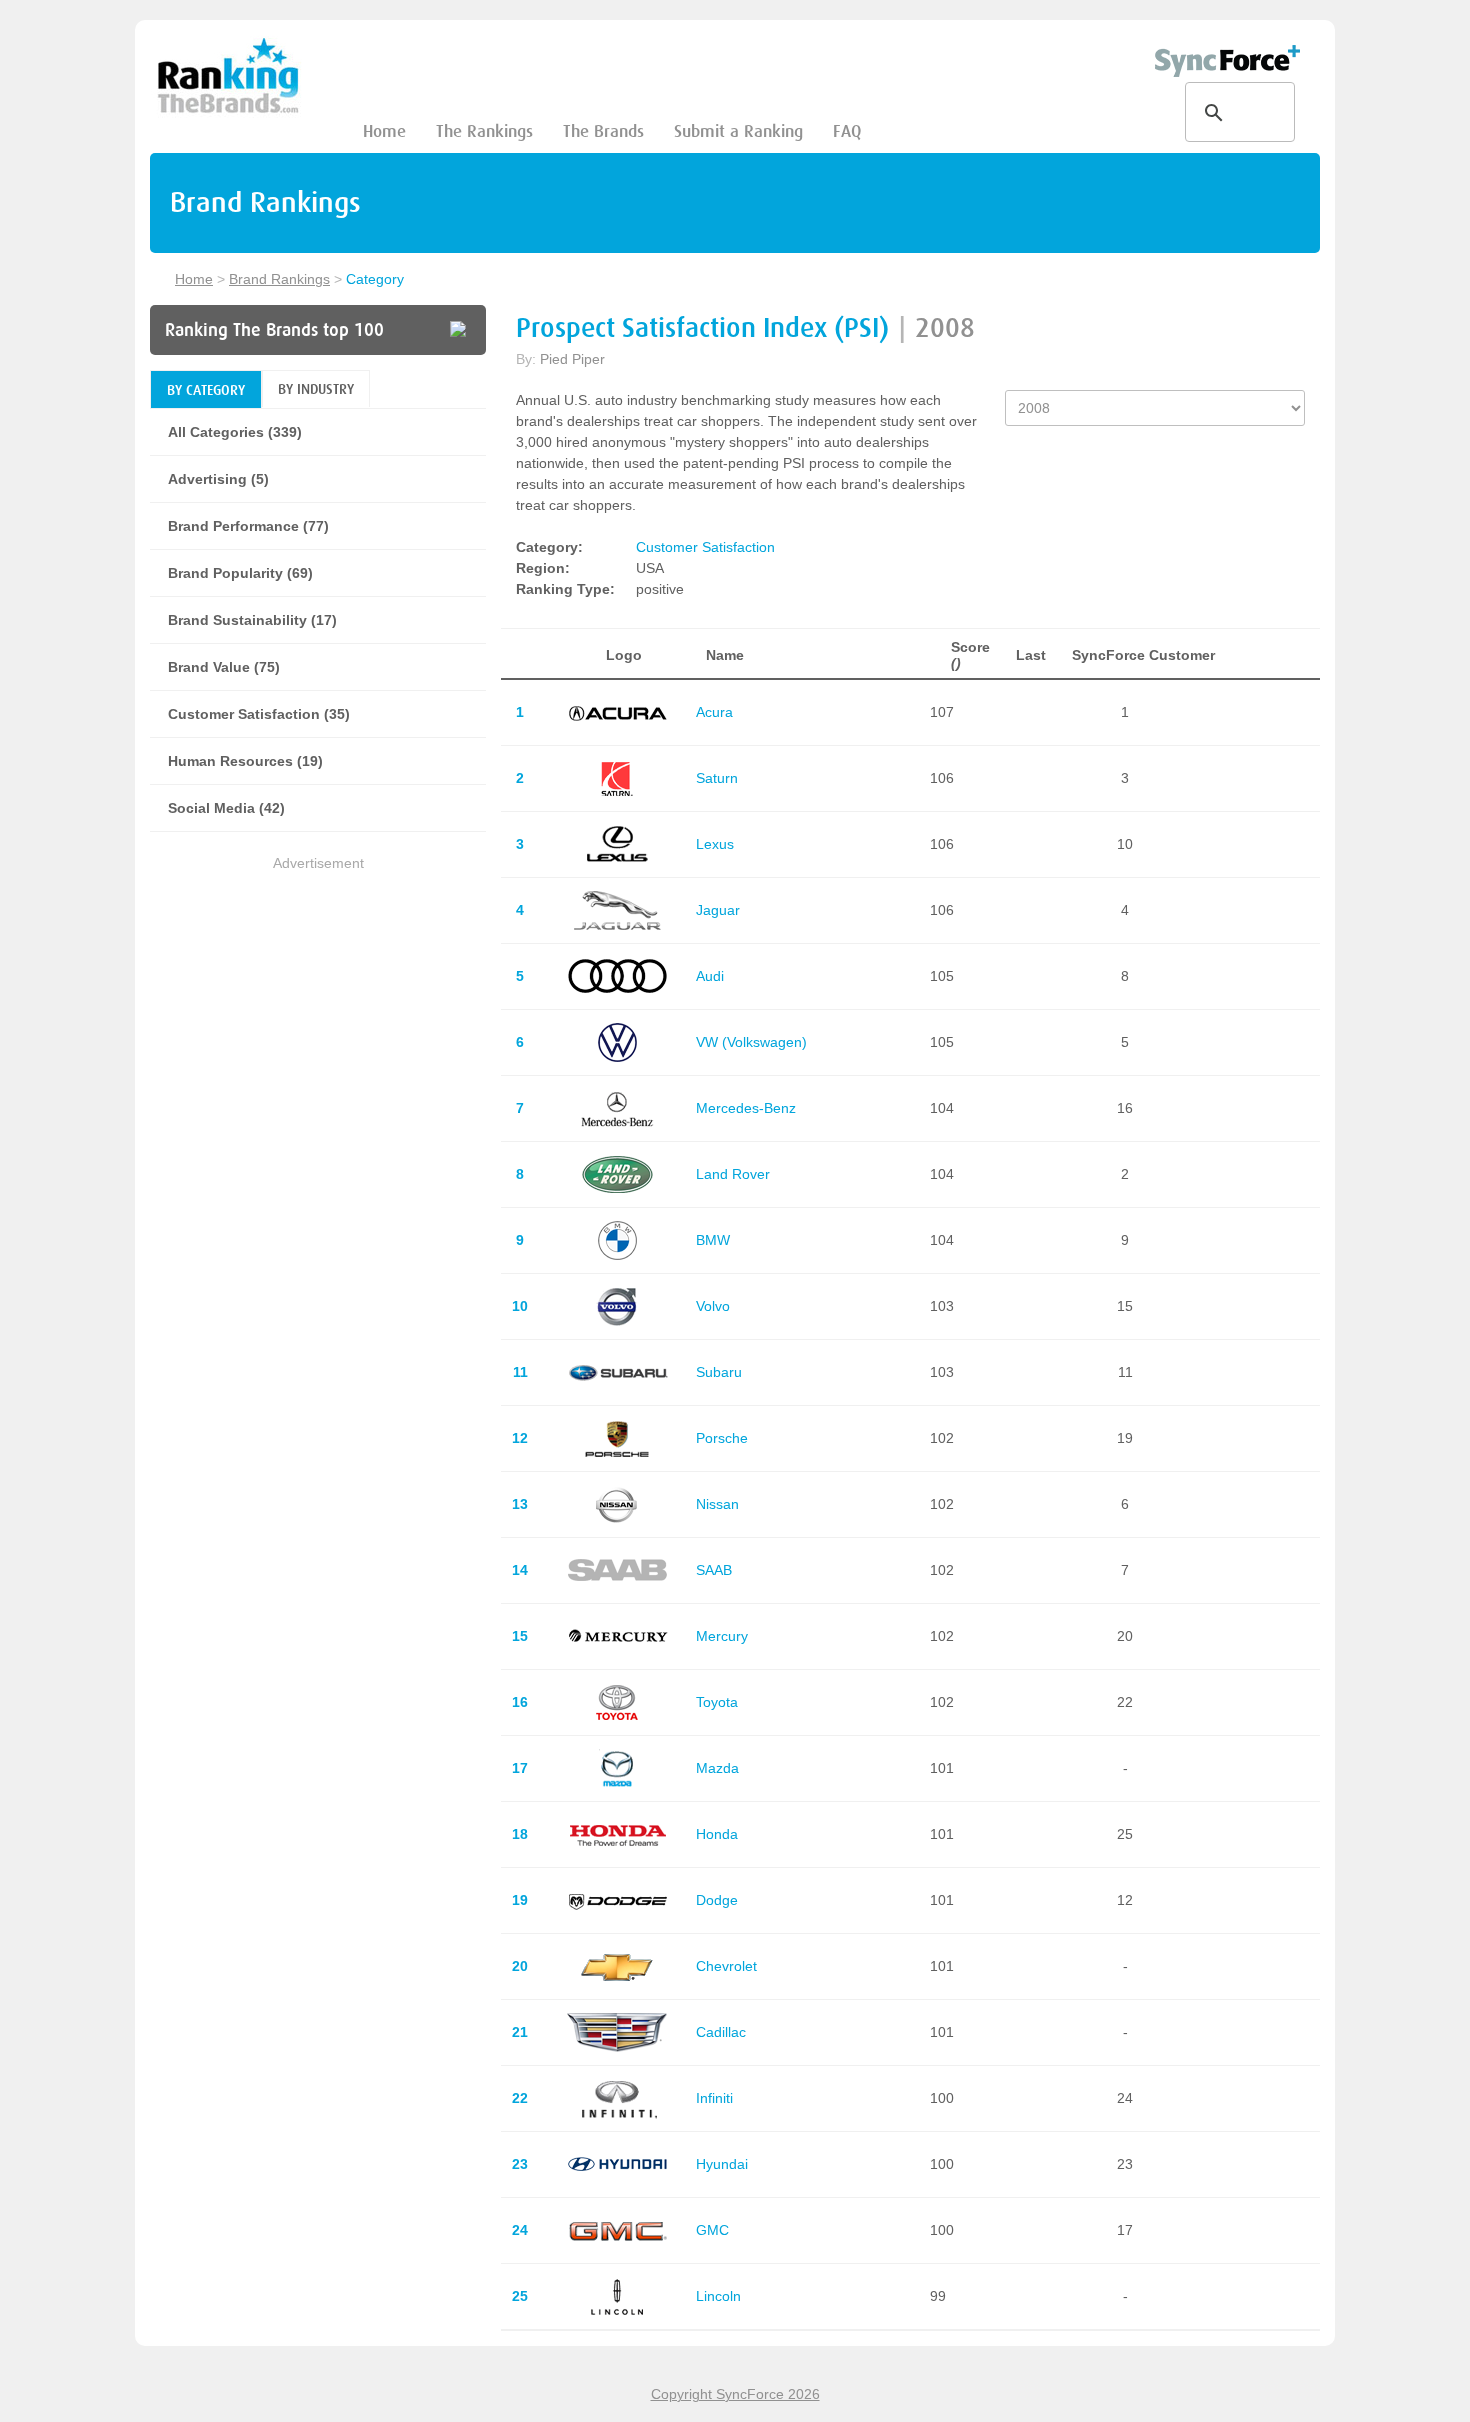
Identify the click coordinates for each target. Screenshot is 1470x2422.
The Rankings (484, 131)
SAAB (714, 1570)
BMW (713, 1240)
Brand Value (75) (224, 667)
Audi (710, 976)
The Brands (603, 131)
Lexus (715, 844)
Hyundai (722, 2164)
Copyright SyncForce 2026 (735, 2394)
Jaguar (718, 910)
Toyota (717, 1702)
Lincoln (718, 2296)
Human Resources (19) (245, 761)
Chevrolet (726, 1966)
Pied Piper (572, 359)
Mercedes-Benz (746, 1108)
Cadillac (721, 2032)
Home (384, 131)
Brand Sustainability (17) (252, 620)
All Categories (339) (235, 432)
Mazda (717, 1768)
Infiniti (714, 2098)
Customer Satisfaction (705, 547)
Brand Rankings (279, 279)
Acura (714, 712)
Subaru (719, 1372)
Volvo (713, 1306)
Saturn (717, 778)
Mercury (722, 1636)
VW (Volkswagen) (751, 1042)
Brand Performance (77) (248, 526)
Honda (717, 1834)
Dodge (717, 1900)
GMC (712, 2230)
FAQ (847, 131)
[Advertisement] (318, 1015)
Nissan (717, 1504)
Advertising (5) (218, 479)
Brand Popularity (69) (240, 573)
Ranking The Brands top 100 (274, 330)
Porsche (722, 1438)
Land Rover (733, 1174)
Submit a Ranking (738, 131)
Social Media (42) (226, 808)
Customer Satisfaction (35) (259, 714)
